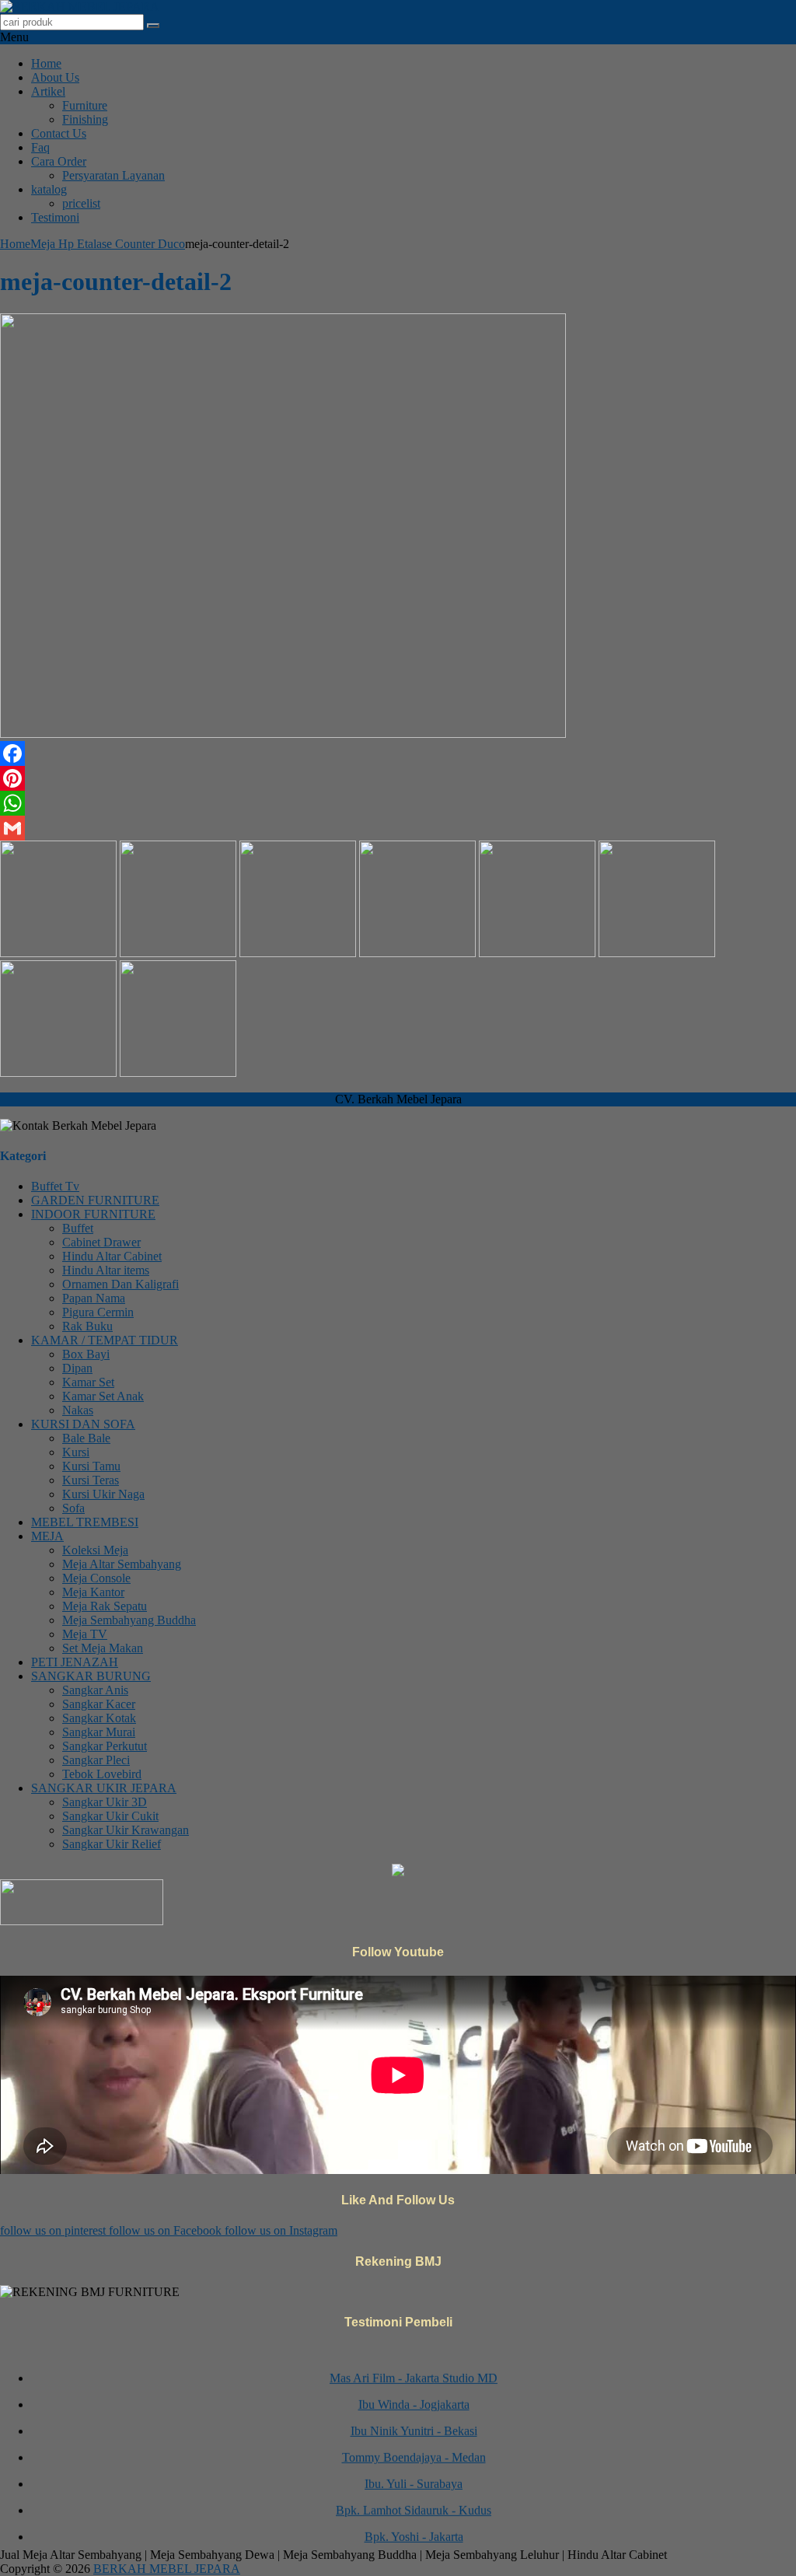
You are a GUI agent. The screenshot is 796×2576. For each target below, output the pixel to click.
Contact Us (59, 133)
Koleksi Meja (95, 1550)
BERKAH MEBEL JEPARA (167, 2569)
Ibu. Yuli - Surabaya (414, 2471)
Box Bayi (86, 1354)
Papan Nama (94, 1298)
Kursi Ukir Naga (103, 1494)
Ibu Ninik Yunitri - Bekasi (414, 2419)
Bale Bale (86, 1438)
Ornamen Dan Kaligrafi (120, 1284)
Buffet (78, 1228)
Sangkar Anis (95, 1690)
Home (46, 63)
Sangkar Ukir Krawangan (126, 1830)
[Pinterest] (398, 778)
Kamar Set (88, 1382)
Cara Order (59, 161)
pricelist (81, 203)
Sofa (73, 1508)
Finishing (85, 119)
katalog (49, 189)
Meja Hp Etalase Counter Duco (108, 244)
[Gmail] (398, 828)
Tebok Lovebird (102, 1774)
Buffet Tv (55, 1186)
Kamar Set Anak (103, 1396)
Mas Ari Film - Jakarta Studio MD (414, 2366)
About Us (55, 77)
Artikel (48, 91)
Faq (40, 147)
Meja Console (96, 1578)
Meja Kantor (93, 1592)
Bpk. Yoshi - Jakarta (414, 2524)
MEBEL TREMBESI (85, 1522)
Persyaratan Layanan (113, 175)
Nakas (78, 1410)
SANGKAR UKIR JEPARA (104, 1788)
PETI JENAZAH (75, 1662)
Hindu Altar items (106, 1270)
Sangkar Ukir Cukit (110, 1816)
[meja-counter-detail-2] (283, 734)
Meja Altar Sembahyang (122, 1564)
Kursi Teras (91, 1480)
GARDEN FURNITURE (95, 1200)
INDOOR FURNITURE (93, 1214)
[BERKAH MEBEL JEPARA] (80, 7)
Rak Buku (87, 1326)
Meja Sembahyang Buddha (129, 1620)
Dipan (77, 1368)
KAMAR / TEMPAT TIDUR (105, 1340)
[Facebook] (398, 753)
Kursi (76, 1452)
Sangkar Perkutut (105, 1746)
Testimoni (55, 217)
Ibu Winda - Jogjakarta (414, 2392)
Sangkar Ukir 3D (105, 1802)
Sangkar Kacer (99, 1704)
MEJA (47, 1536)
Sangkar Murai (99, 1732)
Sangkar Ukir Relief (112, 1844)
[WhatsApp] (398, 803)
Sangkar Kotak (99, 1718)
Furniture (85, 105)
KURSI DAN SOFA (83, 1424)
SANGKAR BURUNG (91, 1676)
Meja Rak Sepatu (105, 1606)
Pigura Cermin (98, 1312)
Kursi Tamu (91, 1466)
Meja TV (85, 1634)
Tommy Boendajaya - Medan (414, 2445)
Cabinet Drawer (101, 1242)
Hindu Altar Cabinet (112, 1256)
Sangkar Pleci (96, 1760)
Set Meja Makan (103, 1648)
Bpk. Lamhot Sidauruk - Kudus (414, 2498)
